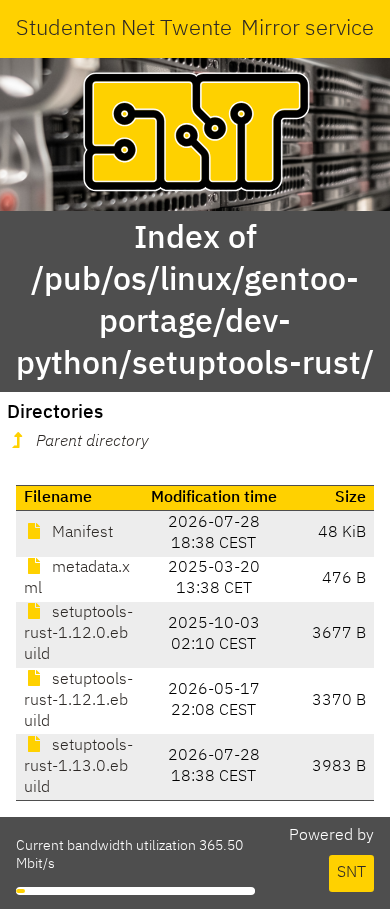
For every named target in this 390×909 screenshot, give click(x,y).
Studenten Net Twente (124, 29)
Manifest (80, 533)
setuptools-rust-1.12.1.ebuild (78, 701)
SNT (351, 873)
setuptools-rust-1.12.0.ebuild (78, 634)
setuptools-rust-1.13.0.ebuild (78, 767)
